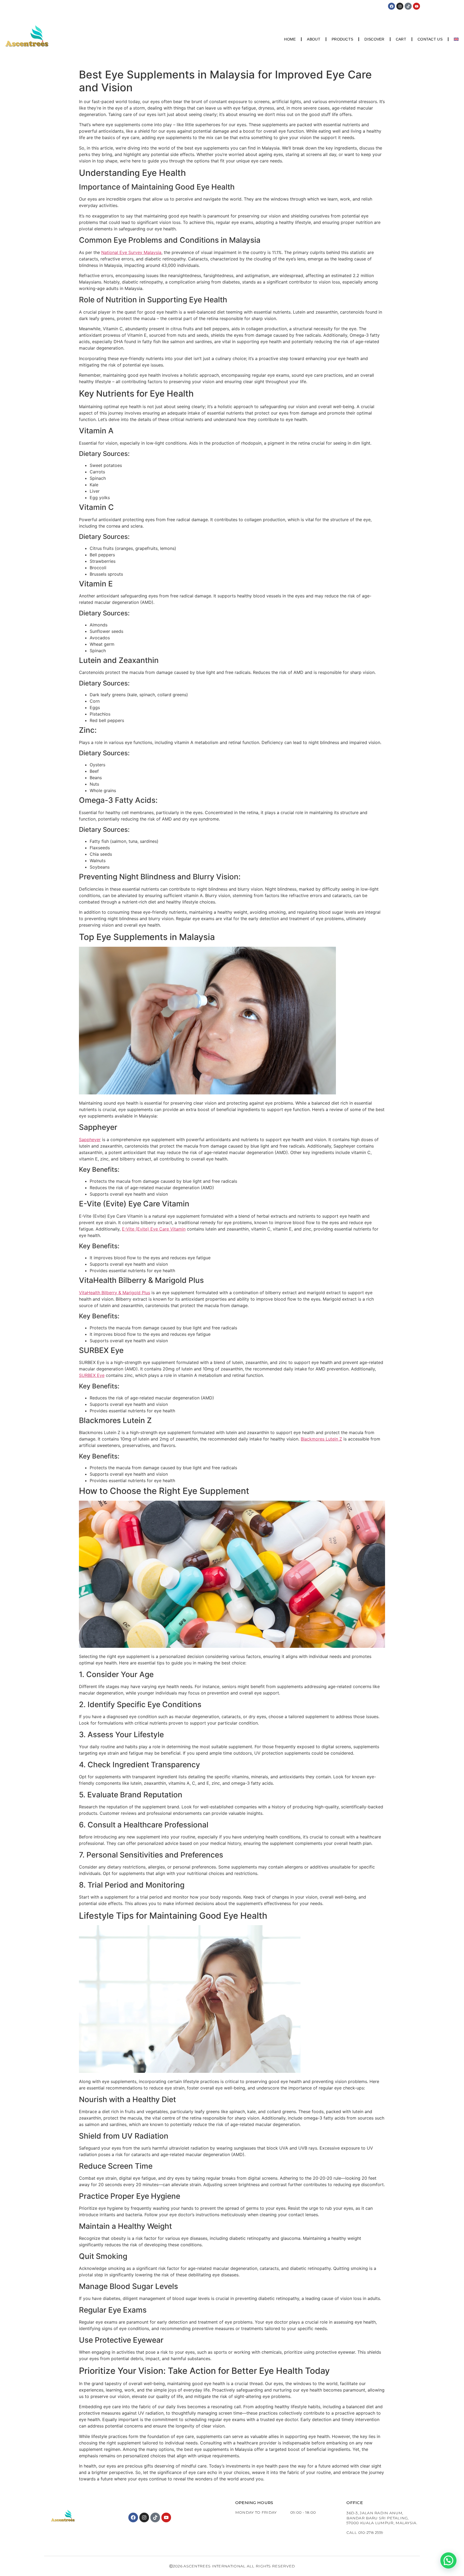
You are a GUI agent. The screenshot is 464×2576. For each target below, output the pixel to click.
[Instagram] (400, 6)
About (314, 39)
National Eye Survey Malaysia (131, 252)
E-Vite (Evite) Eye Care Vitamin (154, 1229)
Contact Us (430, 39)
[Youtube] (416, 6)
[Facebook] (392, 6)
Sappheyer (90, 1140)
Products (342, 39)
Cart (401, 39)
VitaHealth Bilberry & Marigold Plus (115, 1293)
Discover (374, 39)
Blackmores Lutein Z (321, 1439)
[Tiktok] (408, 6)
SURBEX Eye (92, 1375)
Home (290, 39)
